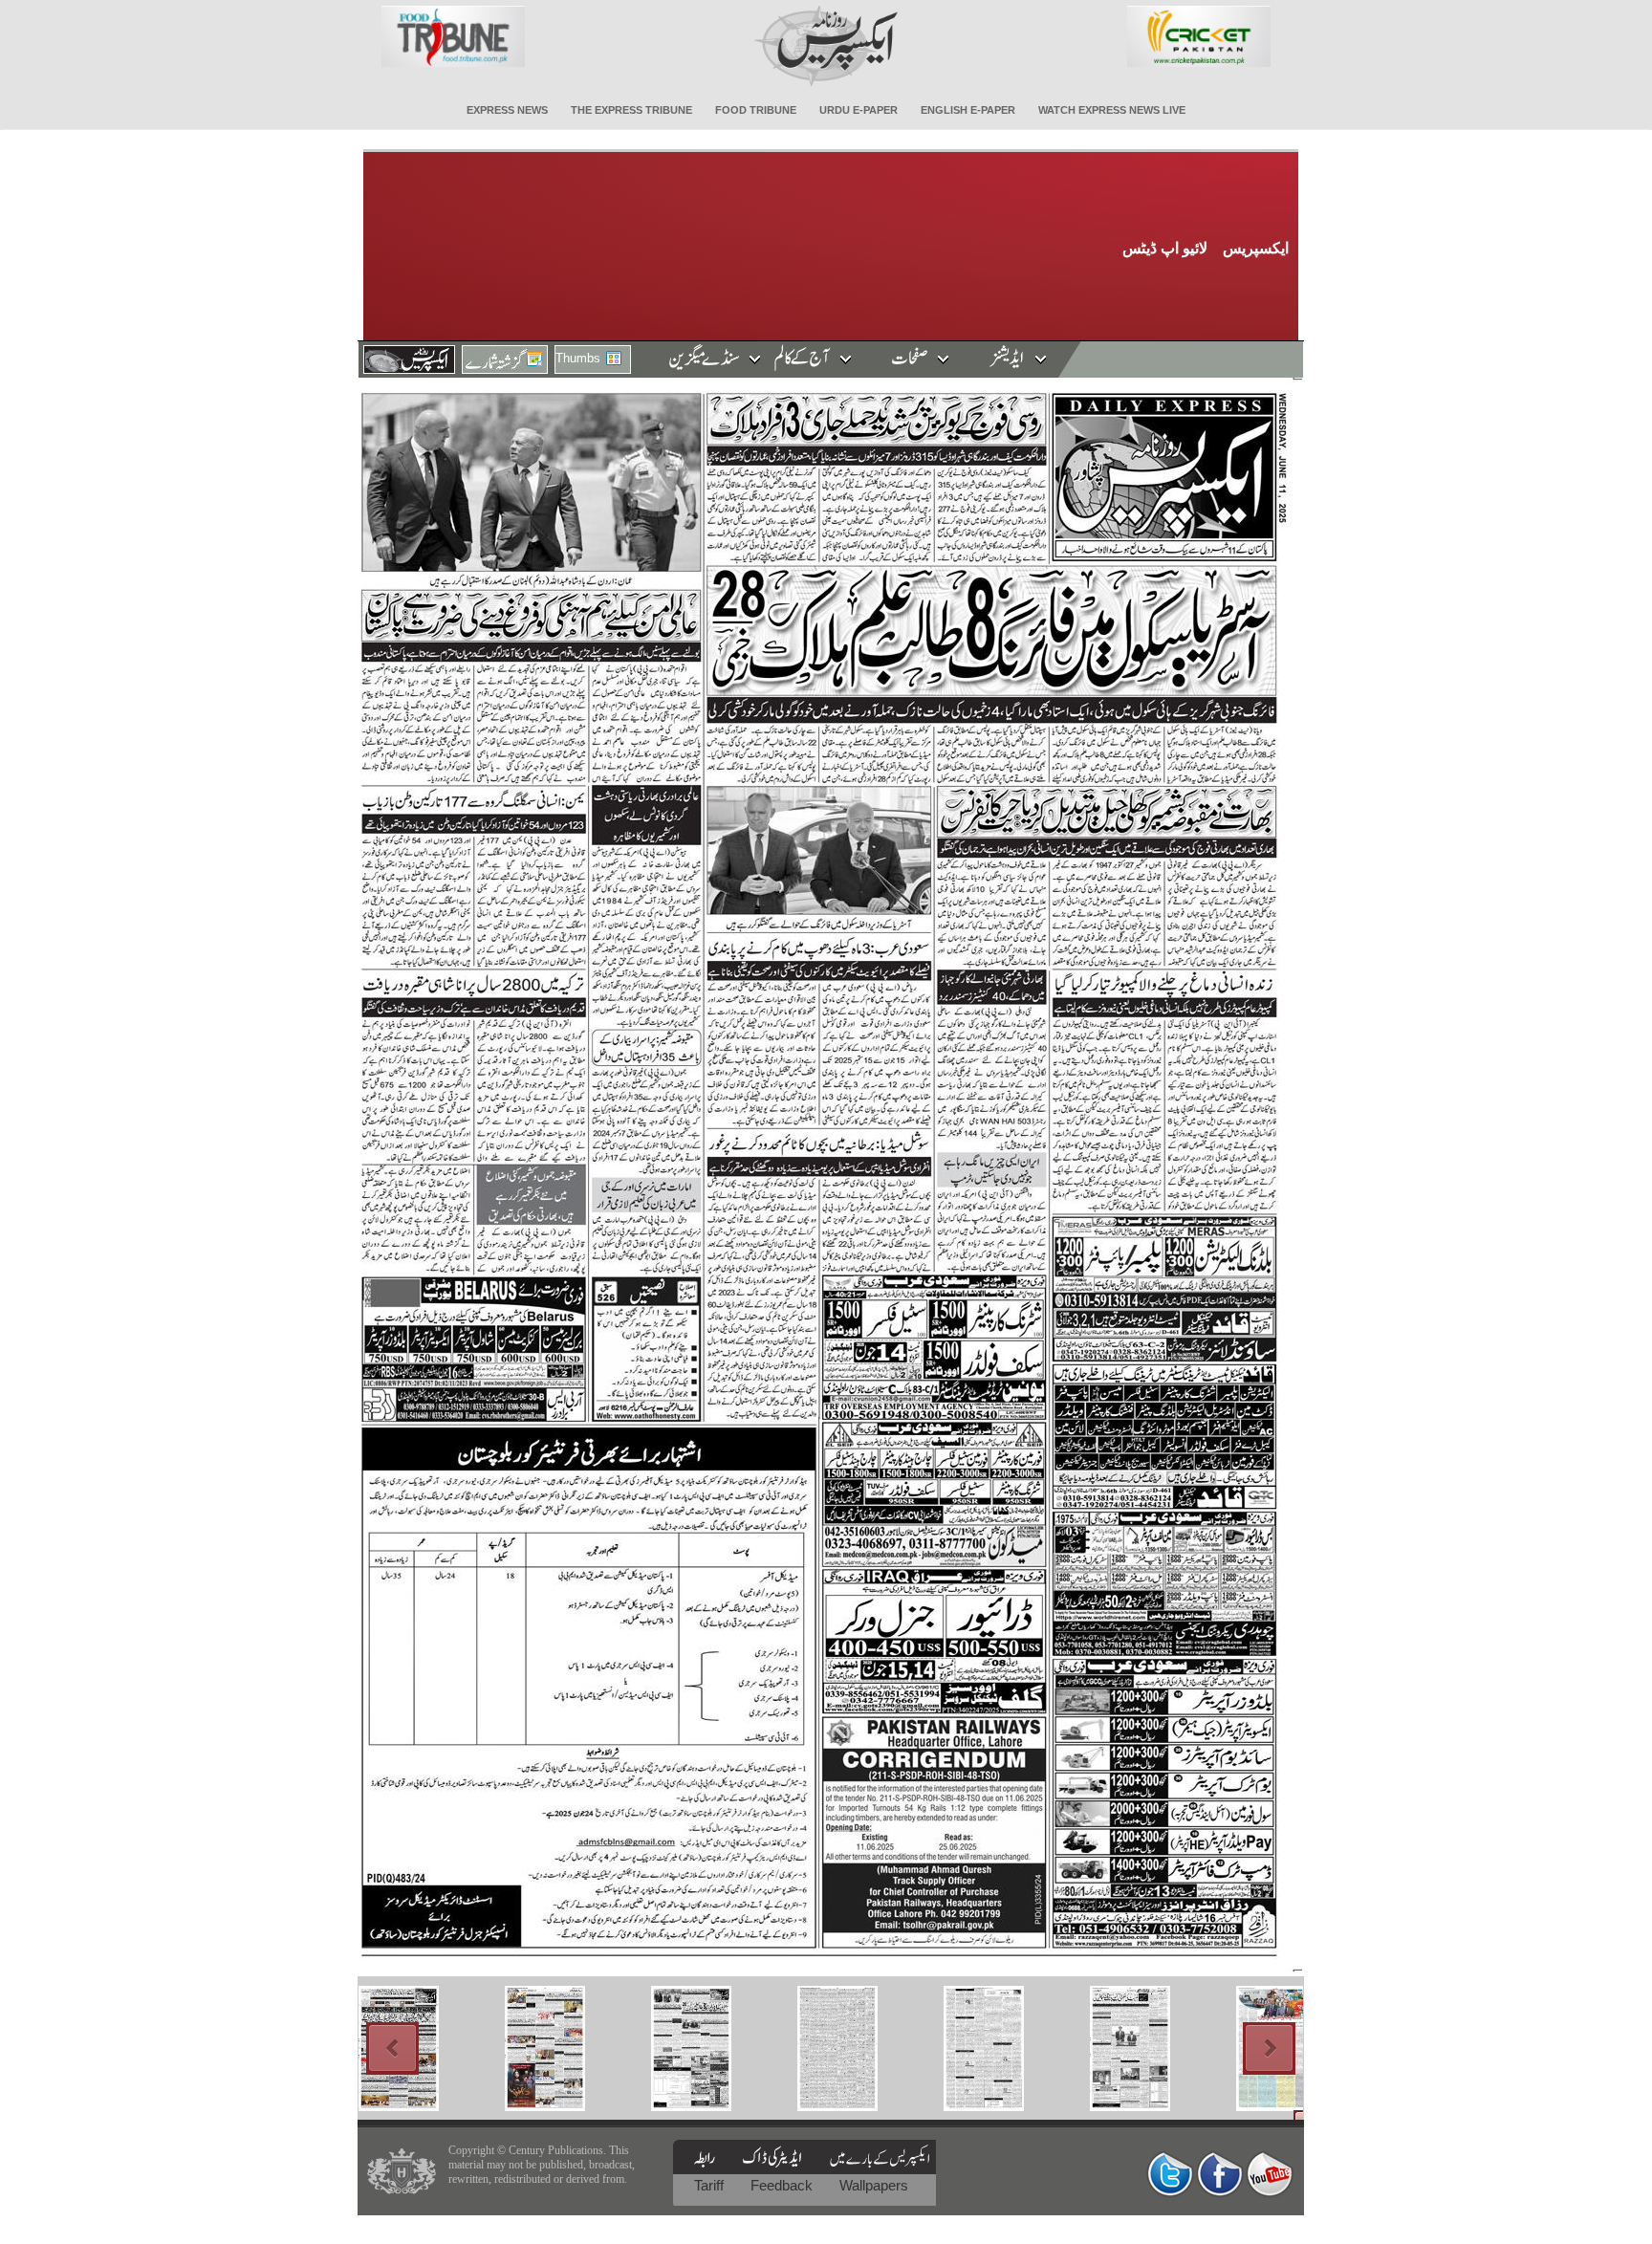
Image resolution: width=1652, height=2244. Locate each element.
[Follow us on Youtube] (1270, 2174)
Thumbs (578, 358)
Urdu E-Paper (859, 110)
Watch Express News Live (1112, 110)
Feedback (783, 2185)
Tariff (711, 2185)
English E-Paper (968, 110)
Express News (507, 110)
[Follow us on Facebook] (1220, 2174)
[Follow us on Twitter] (1170, 2174)
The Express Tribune (631, 110)
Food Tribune (756, 110)
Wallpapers (874, 2185)
